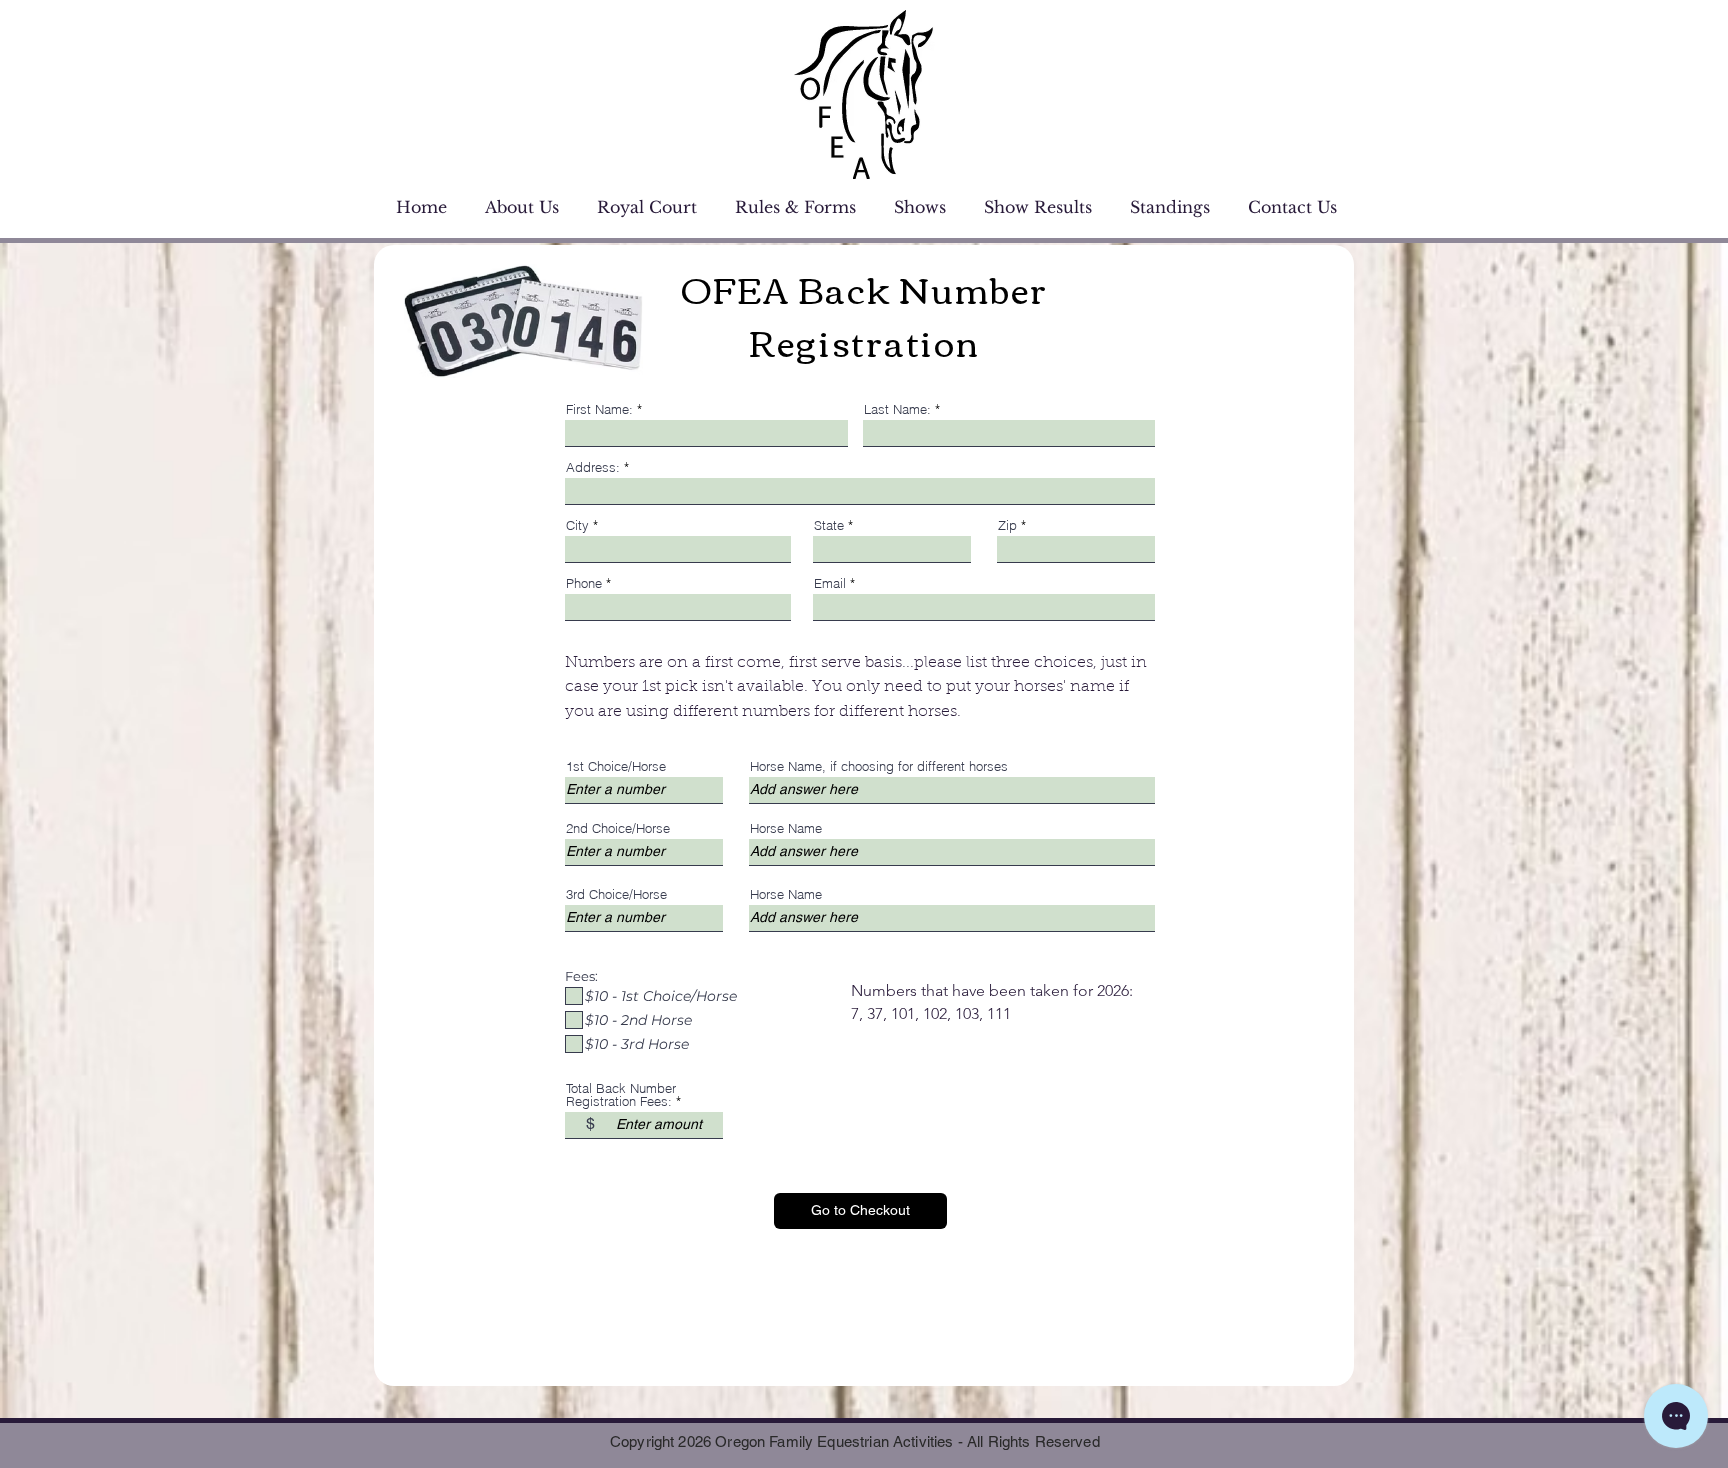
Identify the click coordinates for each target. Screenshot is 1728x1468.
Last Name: (897, 409)
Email (830, 583)
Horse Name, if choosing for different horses (879, 766)
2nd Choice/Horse (618, 828)
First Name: (599, 409)
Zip (1007, 525)
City (577, 525)
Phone (584, 583)
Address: (593, 467)
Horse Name (786, 828)
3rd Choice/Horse (616, 894)
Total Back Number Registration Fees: (621, 1095)
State (829, 525)
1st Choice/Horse (616, 766)
